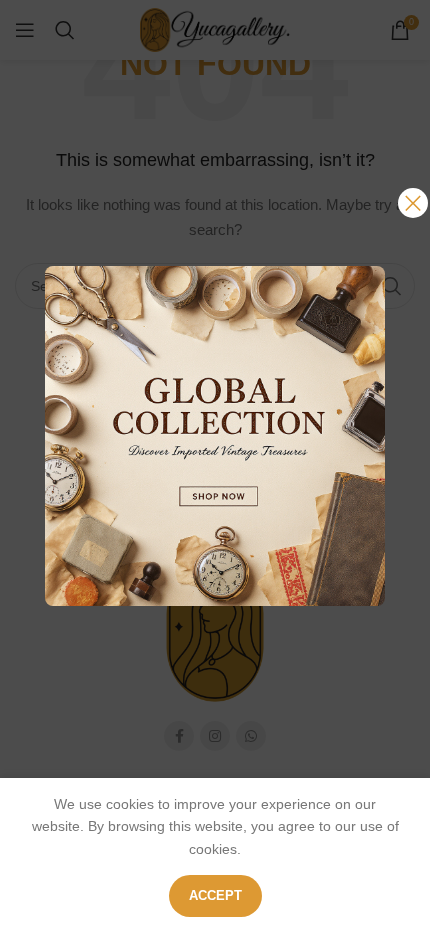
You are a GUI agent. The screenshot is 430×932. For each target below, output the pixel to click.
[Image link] (215, 435)
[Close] (413, 203)
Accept (215, 895)
